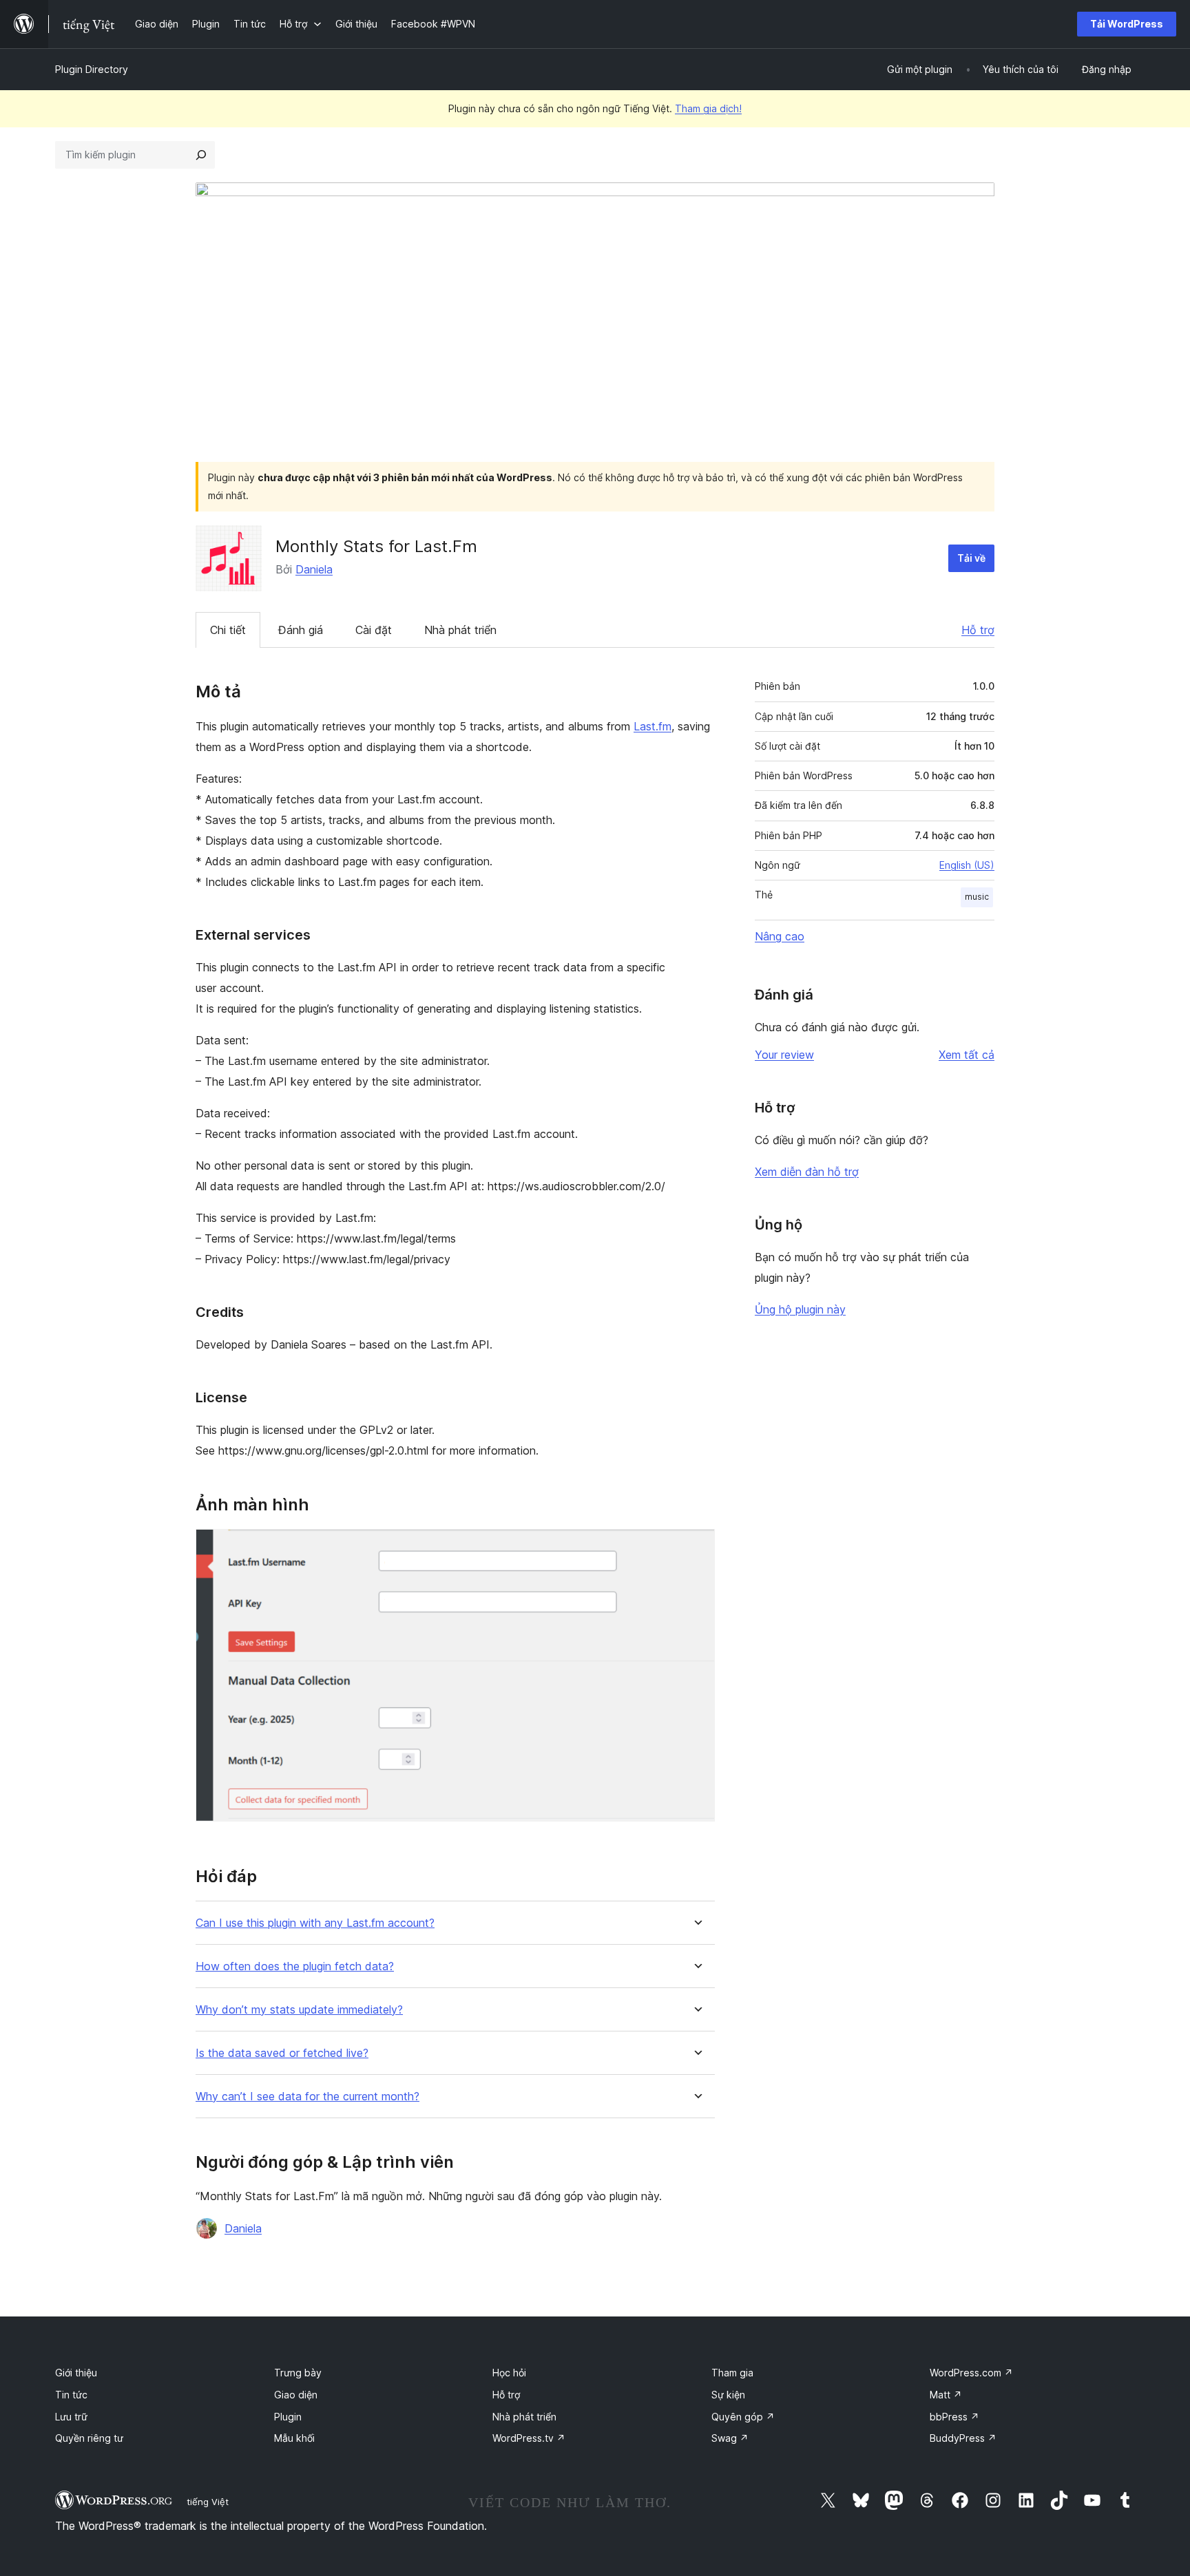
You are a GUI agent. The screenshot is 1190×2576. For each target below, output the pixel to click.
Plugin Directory (92, 69)
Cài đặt (374, 630)
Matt (946, 2395)
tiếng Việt (208, 2502)
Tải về (971, 558)
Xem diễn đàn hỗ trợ (807, 1172)
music (977, 897)
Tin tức (71, 2395)
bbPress (954, 2417)
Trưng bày (298, 2373)
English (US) (967, 865)
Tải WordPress (1127, 24)
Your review (784, 1055)
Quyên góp (743, 2417)
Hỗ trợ (978, 630)
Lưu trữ (71, 2417)
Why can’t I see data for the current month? (307, 2097)
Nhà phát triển (460, 630)
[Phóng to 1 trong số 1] (696, 1548)
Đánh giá (301, 630)
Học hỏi (509, 2373)
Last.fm (653, 726)
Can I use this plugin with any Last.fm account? (315, 1923)
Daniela (314, 569)
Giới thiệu (76, 2373)
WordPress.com (971, 2373)
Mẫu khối (294, 2438)
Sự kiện (728, 2395)
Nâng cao (780, 936)
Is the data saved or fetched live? (282, 2053)
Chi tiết (228, 630)
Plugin (288, 2417)
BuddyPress (963, 2438)
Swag (730, 2438)
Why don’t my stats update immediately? (299, 2010)
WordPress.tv (529, 2438)
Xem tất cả (967, 1055)
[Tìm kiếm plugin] (201, 155)
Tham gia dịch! (708, 108)
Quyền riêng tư (89, 2438)
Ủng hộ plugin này (800, 1309)
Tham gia (732, 2373)
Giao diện (296, 2395)
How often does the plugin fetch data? (295, 1966)
